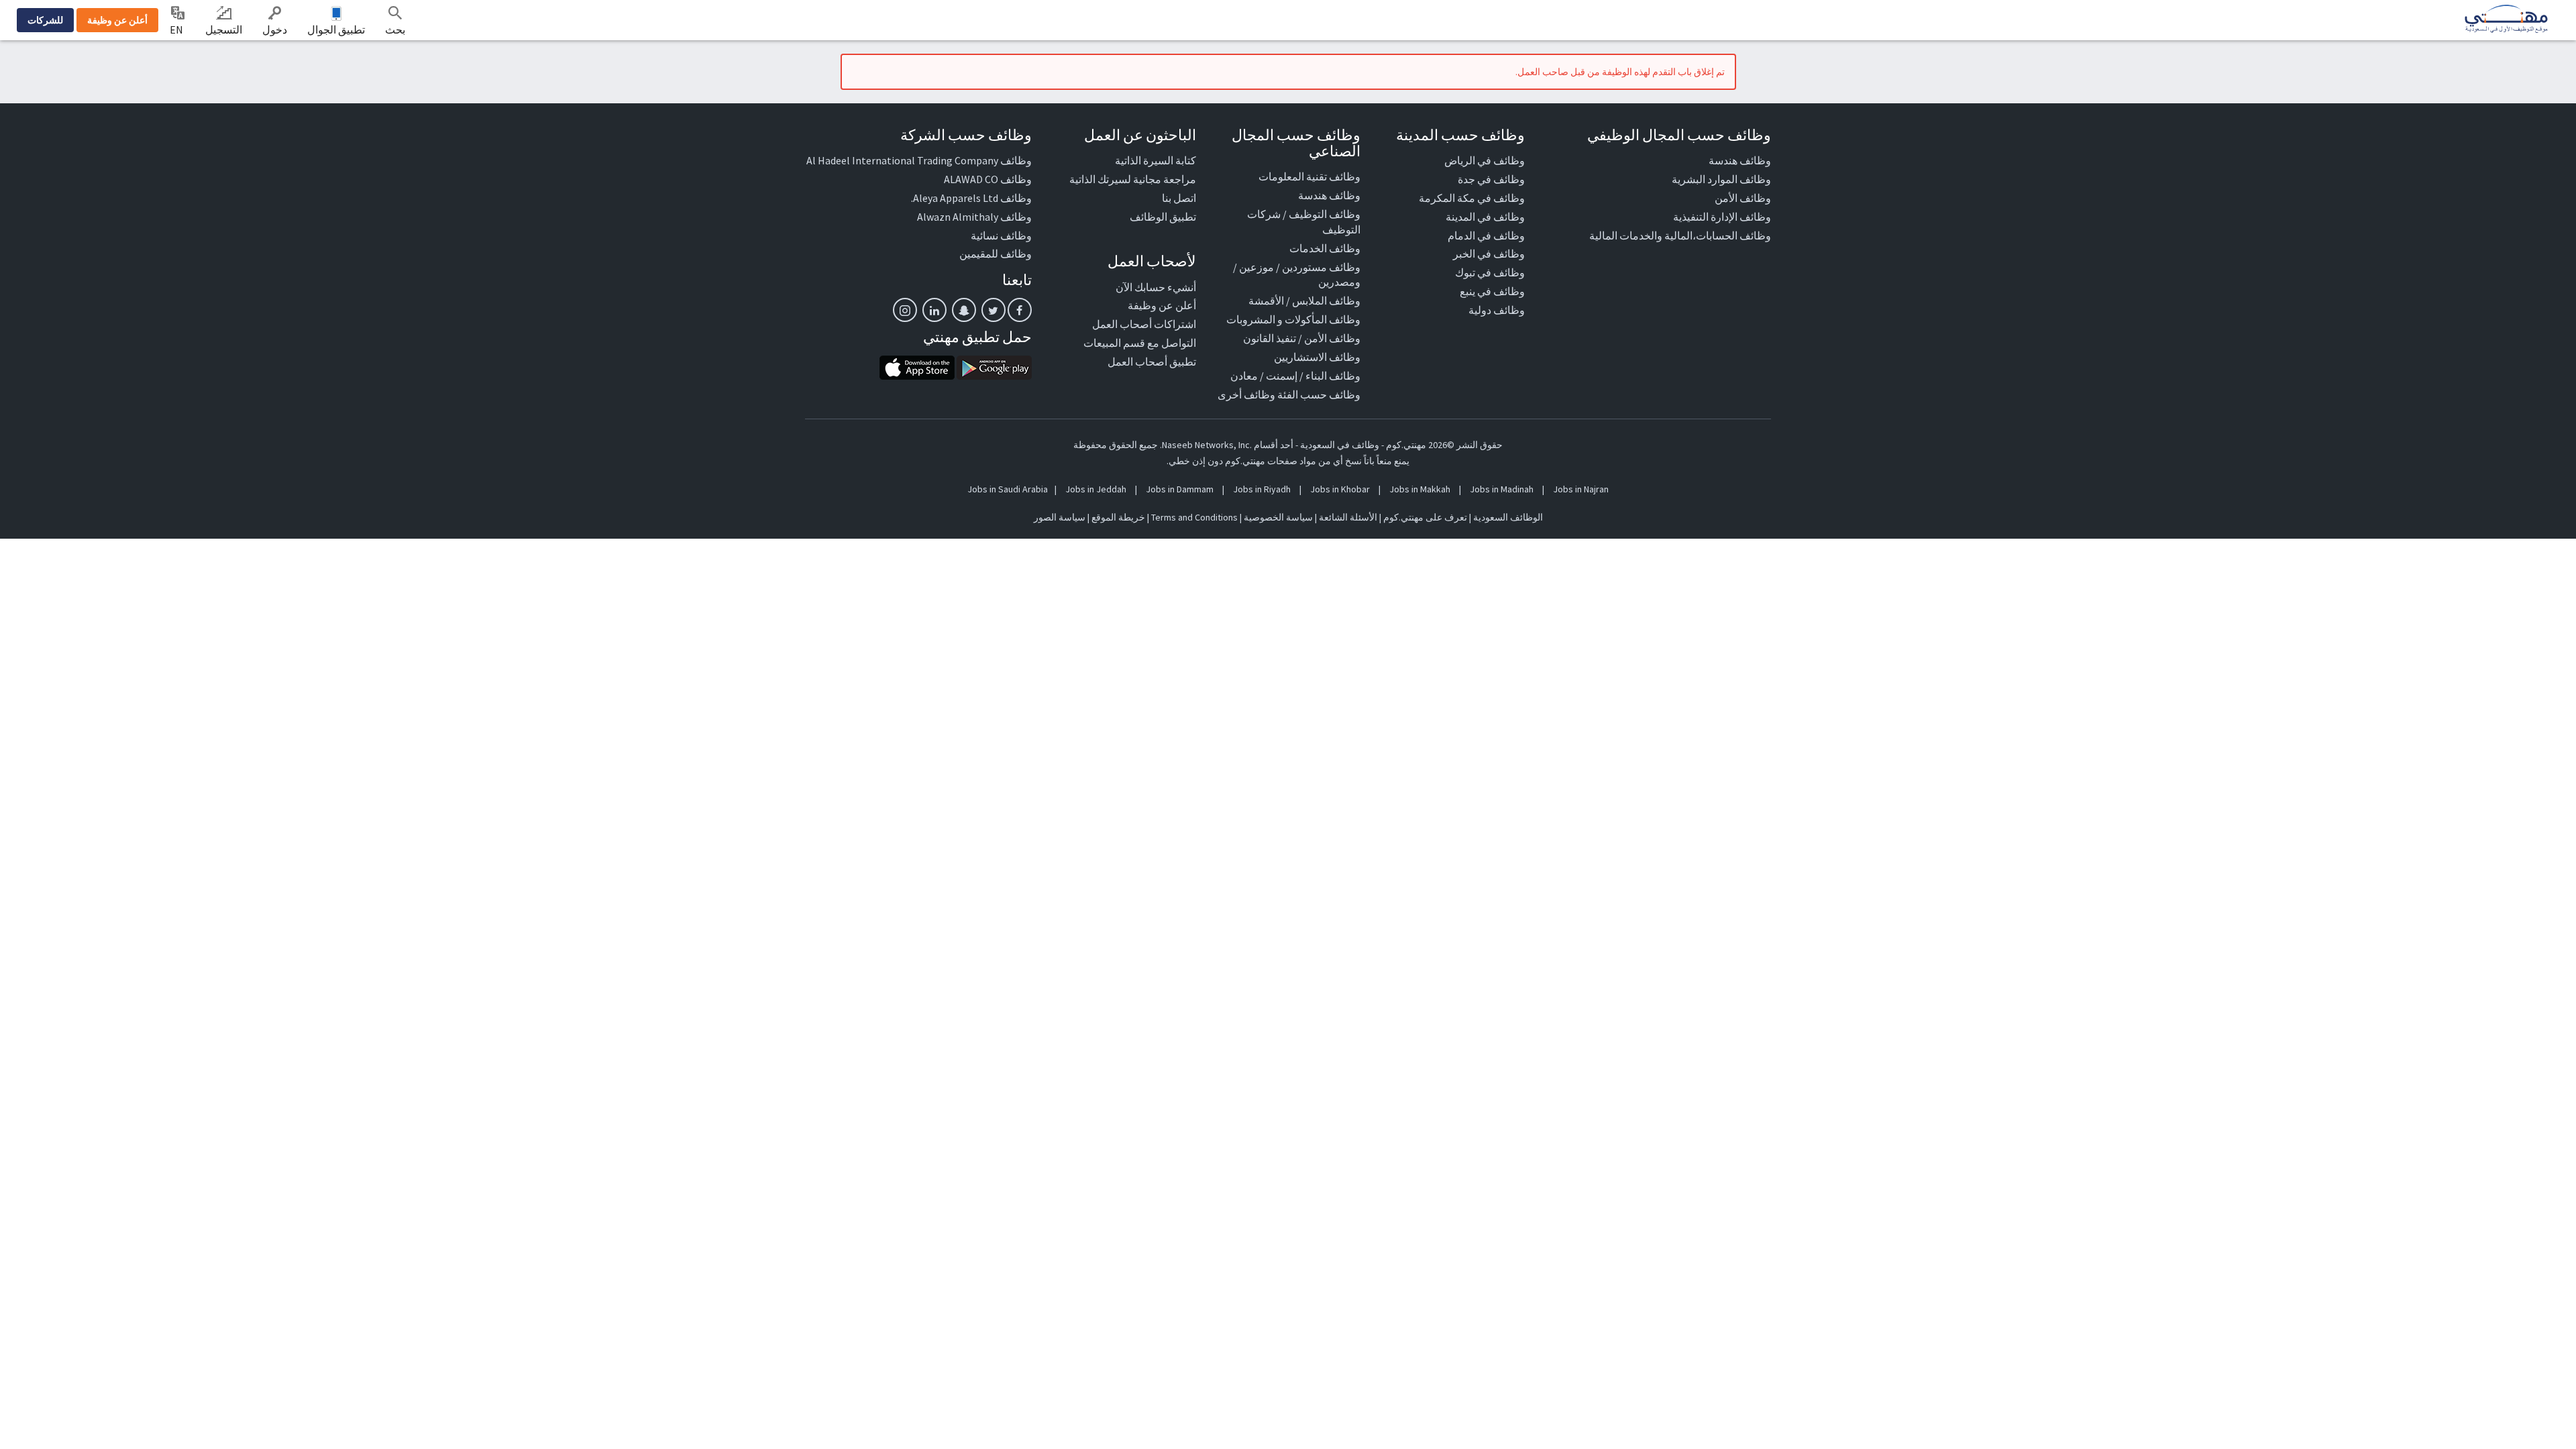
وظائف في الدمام (1486, 235)
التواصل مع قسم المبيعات (1140, 343)
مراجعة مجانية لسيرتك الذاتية (1133, 179)
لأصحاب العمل (1152, 261)
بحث (395, 30)
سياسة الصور (1060, 517)
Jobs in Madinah (1502, 489)
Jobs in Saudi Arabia (1008, 489)
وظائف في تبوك (1490, 272)
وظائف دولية (1497, 310)
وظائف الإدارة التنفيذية (1722, 217)
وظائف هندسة (1740, 160)
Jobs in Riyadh (1262, 489)
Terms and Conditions (1194, 517)
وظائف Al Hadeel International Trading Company (919, 160)
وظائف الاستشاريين (1317, 357)
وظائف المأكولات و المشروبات (1293, 319)
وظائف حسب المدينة (1460, 135)
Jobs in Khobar (1340, 489)
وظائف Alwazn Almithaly (974, 217)
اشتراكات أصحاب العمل (1144, 324)
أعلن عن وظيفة (117, 20)
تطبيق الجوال (336, 30)
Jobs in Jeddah (1096, 489)
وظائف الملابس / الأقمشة (1304, 301)
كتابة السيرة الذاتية (1156, 160)
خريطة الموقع (1118, 517)
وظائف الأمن (1743, 198)
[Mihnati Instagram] (905, 310)
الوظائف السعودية (1508, 517)
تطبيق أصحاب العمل (1152, 362)
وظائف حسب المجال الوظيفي (1679, 135)
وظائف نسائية (1001, 235)
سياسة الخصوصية (1278, 517)
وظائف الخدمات (1325, 248)
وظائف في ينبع (1492, 291)
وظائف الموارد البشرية (1721, 179)
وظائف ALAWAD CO (988, 179)
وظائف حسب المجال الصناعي (1296, 143)
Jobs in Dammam (1180, 489)
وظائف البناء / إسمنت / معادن (1295, 376)
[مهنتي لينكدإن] (934, 310)
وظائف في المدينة (1485, 217)
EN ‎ (177, 30)
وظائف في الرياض (1485, 160)
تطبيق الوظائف (1163, 217)
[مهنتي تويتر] (994, 310)
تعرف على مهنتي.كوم (1424, 517)
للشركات (45, 20)
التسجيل (224, 30)
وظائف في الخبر (1489, 254)
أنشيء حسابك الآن (1156, 287)
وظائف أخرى (1246, 394)
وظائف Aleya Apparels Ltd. (971, 198)
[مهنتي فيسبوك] (1020, 310)
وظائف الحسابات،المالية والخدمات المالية (1680, 235)
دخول (275, 30)
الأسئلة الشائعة (1348, 517)
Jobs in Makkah (1420, 489)
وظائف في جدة (1491, 179)
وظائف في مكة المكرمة (1472, 198)
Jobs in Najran (1581, 489)
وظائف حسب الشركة (966, 135)
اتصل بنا (1179, 198)
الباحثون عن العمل (1140, 135)
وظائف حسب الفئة (1319, 394)
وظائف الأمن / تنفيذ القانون (1302, 338)
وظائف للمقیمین (996, 254)
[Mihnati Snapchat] (964, 310)
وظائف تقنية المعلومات (1309, 176)
